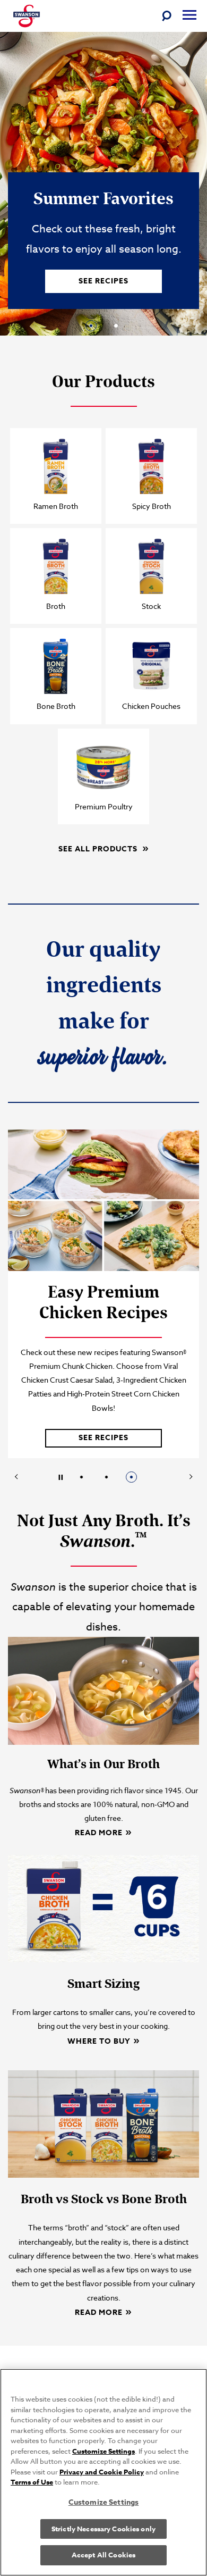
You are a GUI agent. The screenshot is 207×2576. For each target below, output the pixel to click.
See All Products (99, 848)
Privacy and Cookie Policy (102, 2472)
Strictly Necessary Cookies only (103, 2529)
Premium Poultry (104, 806)
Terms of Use (32, 2482)
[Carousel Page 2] (116, 326)
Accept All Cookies (103, 2555)
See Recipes (103, 281)
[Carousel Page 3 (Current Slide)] (131, 1477)
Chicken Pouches (151, 706)
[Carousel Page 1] (81, 1477)
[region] (103, 2472)
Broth (56, 606)
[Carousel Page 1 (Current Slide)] (91, 326)
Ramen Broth (56, 506)
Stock (151, 606)
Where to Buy (99, 2041)
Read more (99, 1832)
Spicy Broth (152, 506)
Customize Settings (103, 2451)
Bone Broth (56, 706)
